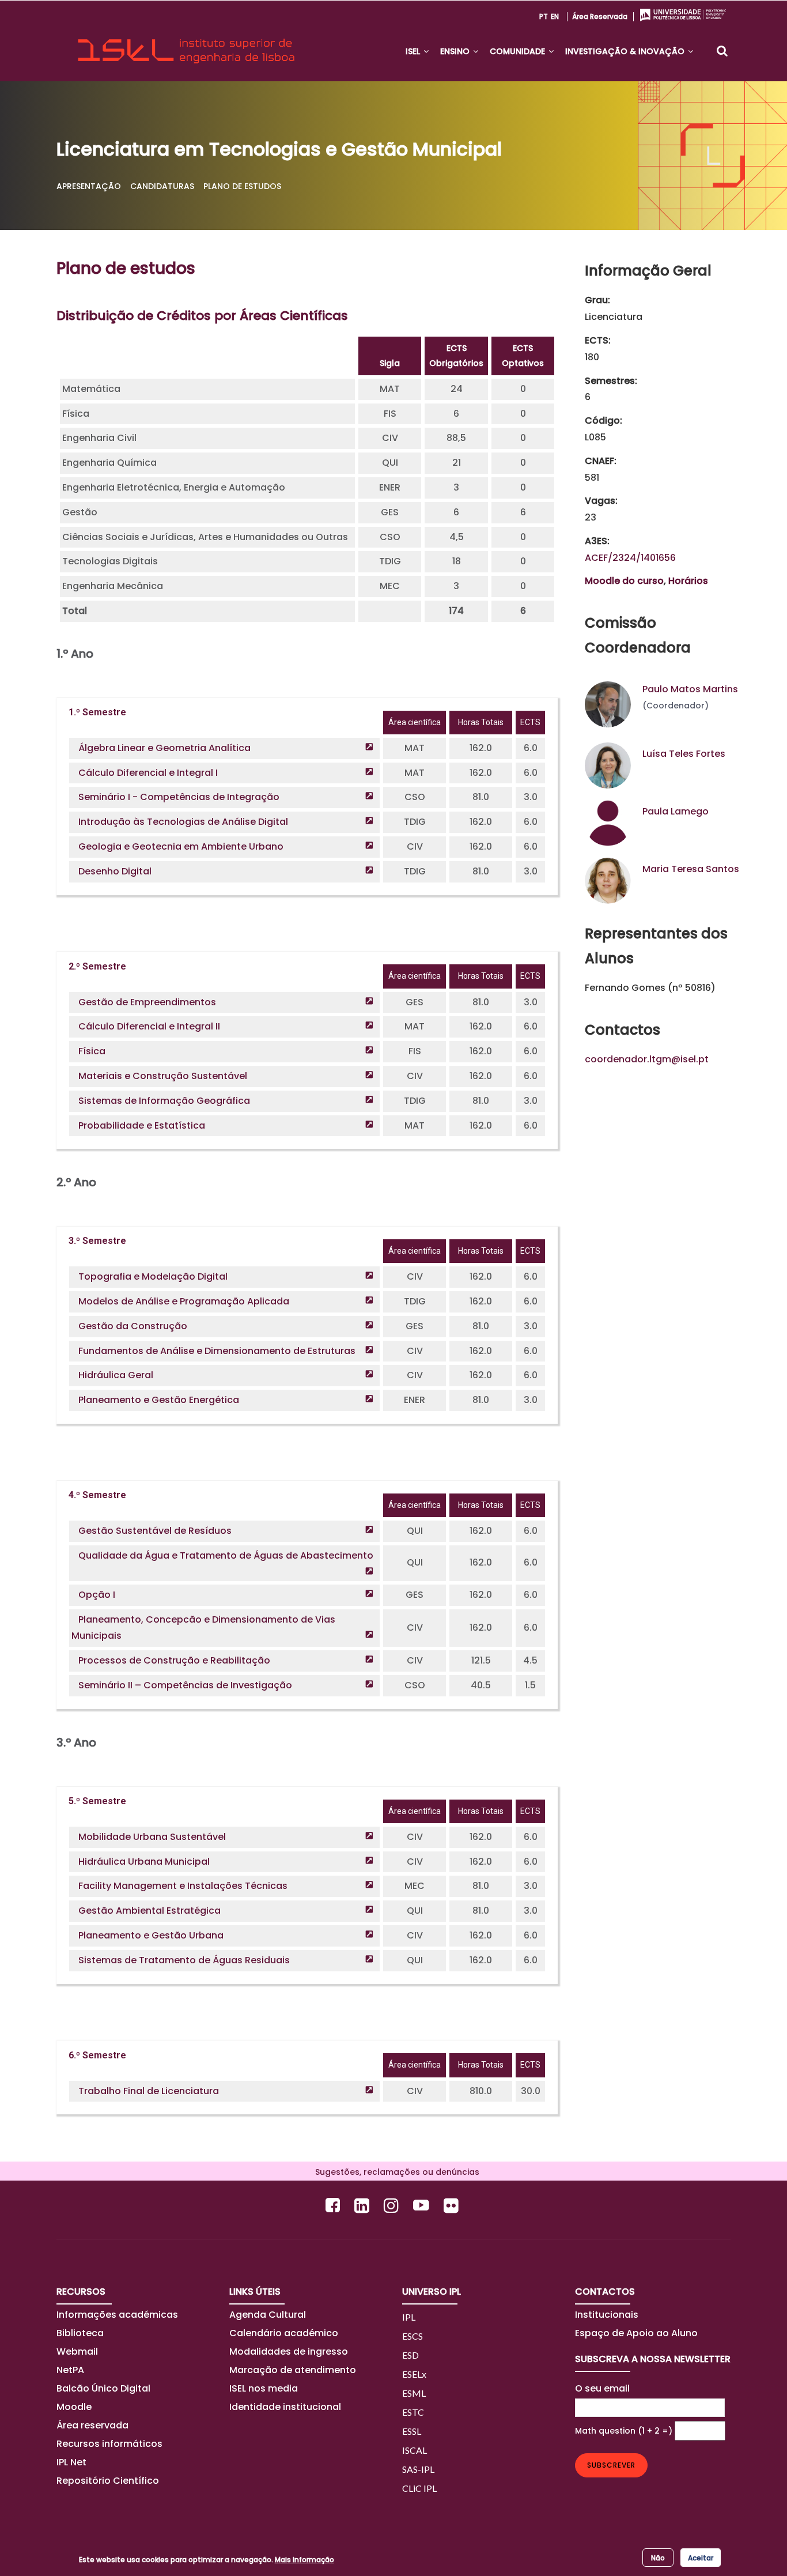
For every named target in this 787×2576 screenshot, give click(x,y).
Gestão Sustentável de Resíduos (155, 1531)
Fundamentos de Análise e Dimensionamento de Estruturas (217, 1351)
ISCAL (415, 2450)
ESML (414, 2393)
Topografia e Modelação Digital (153, 1276)
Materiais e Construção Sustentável (163, 1076)
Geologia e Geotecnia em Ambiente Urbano (181, 846)
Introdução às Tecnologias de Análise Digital (183, 822)
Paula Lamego (676, 811)
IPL (409, 2317)
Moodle (74, 2407)
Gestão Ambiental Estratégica (150, 1911)
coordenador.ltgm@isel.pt (647, 1059)
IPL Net (71, 2462)
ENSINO (456, 51)
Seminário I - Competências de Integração (179, 797)
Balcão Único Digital (103, 2388)
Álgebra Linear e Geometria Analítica (164, 748)
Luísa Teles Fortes (684, 754)
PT (544, 16)
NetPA (70, 2370)
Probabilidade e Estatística (142, 1125)
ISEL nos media (264, 2388)
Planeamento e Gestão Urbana (151, 1935)
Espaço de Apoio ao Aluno (636, 2333)
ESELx (414, 2374)
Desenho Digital (115, 871)
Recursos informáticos (109, 2444)
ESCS (413, 2336)
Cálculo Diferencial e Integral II (149, 1026)
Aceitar (701, 2557)
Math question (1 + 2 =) (624, 2431)
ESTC (413, 2412)
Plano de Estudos (242, 186)
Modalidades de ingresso (289, 2351)
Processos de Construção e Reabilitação (174, 1660)
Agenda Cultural (268, 2315)
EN (555, 16)
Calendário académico (284, 2333)
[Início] (186, 41)
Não (658, 2557)
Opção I (97, 1595)
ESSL (412, 2431)
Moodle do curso (624, 581)
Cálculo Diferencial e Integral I (148, 773)
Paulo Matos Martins (690, 689)
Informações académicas (117, 2315)
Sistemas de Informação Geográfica (164, 1101)
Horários (688, 581)
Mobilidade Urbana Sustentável (152, 1837)
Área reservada (600, 16)
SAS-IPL (418, 2469)
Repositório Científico (109, 2481)
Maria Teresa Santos (691, 869)
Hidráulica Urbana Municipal (144, 1862)
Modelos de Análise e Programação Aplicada (184, 1301)
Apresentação (89, 186)
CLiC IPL (419, 2488)
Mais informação (304, 2560)
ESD (410, 2355)
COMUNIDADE (519, 51)
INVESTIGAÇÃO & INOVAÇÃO (626, 51)
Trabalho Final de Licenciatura (149, 2091)
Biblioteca (80, 2333)
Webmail (77, 2351)
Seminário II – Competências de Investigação (185, 1685)
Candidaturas (162, 186)
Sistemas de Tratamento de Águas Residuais (184, 1960)
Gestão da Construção (133, 1326)
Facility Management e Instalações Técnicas (183, 1886)
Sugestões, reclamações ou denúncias (394, 2172)
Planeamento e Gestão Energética (159, 1400)
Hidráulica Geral (116, 1375)
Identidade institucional (285, 2407)
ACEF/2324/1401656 (630, 558)
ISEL (414, 51)
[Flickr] (453, 2205)
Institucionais (607, 2315)
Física (92, 1051)
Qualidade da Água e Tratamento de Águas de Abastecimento (226, 1555)
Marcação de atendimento (293, 2370)
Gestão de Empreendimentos (147, 1002)
